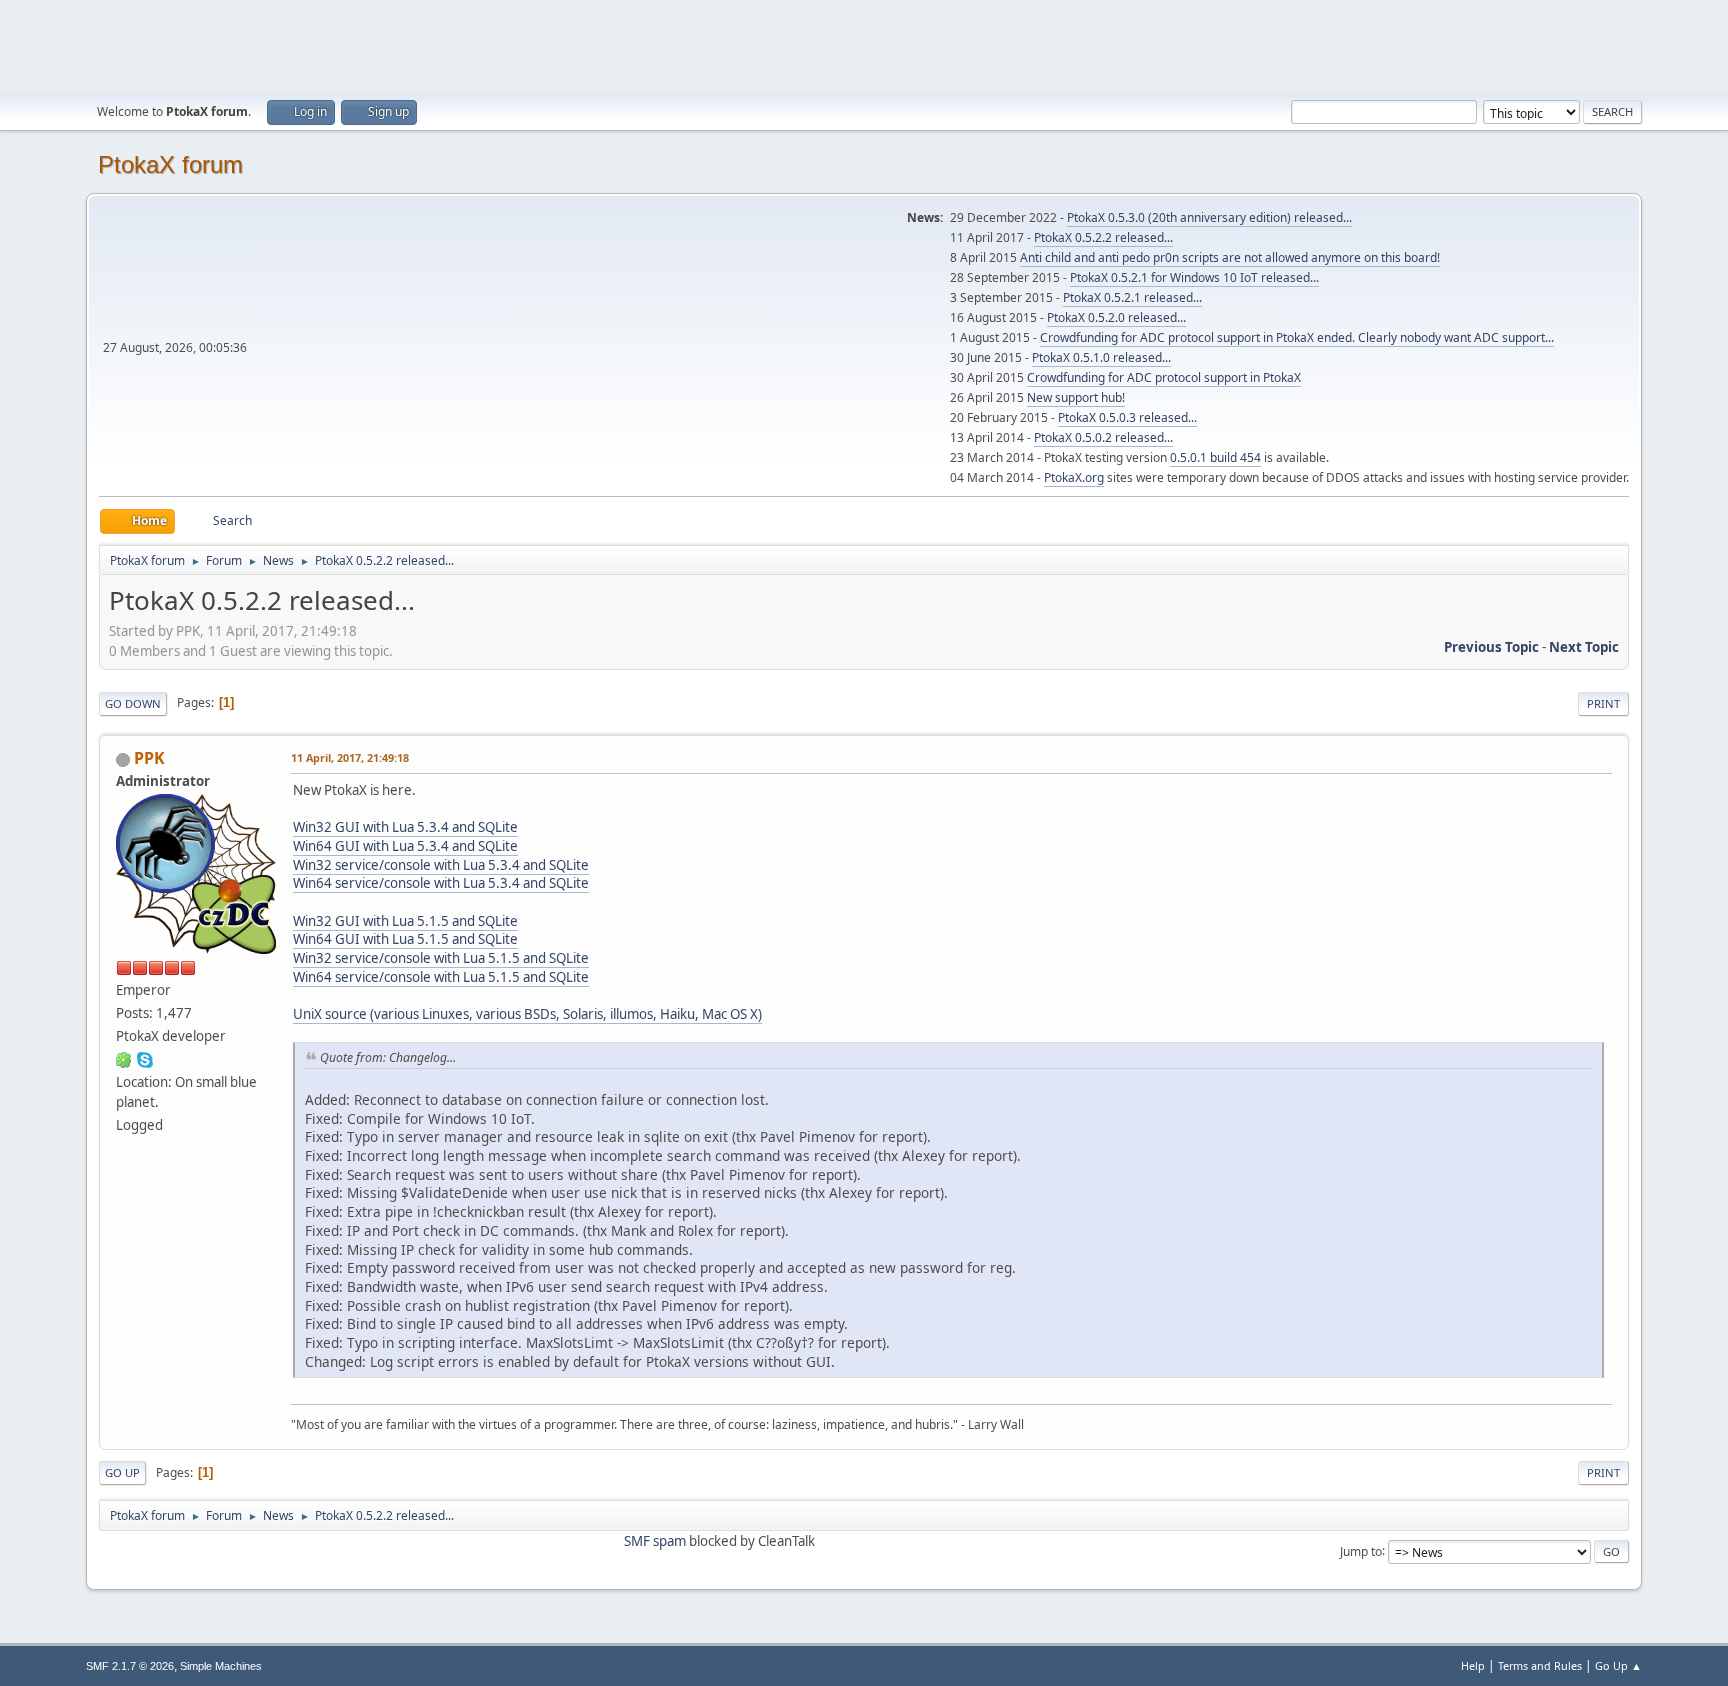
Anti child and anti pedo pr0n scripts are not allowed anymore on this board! (1230, 257)
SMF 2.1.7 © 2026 (130, 1666)
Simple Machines (221, 1666)
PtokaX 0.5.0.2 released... (1103, 437)
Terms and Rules (1540, 1665)
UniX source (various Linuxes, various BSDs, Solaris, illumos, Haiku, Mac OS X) (527, 1014)
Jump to (1361, 1550)
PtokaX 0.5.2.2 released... (1103, 237)
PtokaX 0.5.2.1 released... (1132, 297)
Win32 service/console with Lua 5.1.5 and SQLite (441, 958)
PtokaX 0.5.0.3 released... (1127, 417)
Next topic (1584, 647)
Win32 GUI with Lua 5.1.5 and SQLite (405, 921)
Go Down (133, 703)
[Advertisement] (864, 45)
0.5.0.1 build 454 (1215, 457)
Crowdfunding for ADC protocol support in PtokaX (1164, 377)
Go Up (122, 1472)
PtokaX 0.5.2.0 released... (1116, 317)
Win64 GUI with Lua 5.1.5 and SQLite (405, 939)
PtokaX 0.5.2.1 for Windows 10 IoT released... (1194, 277)
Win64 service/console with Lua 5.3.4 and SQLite (441, 883)
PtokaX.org (1074, 477)
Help (1473, 1665)
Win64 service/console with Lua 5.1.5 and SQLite (441, 977)
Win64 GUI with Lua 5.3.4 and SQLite (405, 846)
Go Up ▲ (1618, 1665)
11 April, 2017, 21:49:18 (350, 757)
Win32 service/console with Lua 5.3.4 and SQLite (441, 865)
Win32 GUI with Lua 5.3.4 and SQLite (405, 827)
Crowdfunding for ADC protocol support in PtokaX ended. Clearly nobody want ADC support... (1297, 337)
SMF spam (655, 1541)
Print (1603, 703)
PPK (149, 758)
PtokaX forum (170, 164)
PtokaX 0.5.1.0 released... (1101, 357)
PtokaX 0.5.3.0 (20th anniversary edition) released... (1209, 217)
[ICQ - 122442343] (124, 1059)
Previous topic (1491, 647)
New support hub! (1076, 397)
